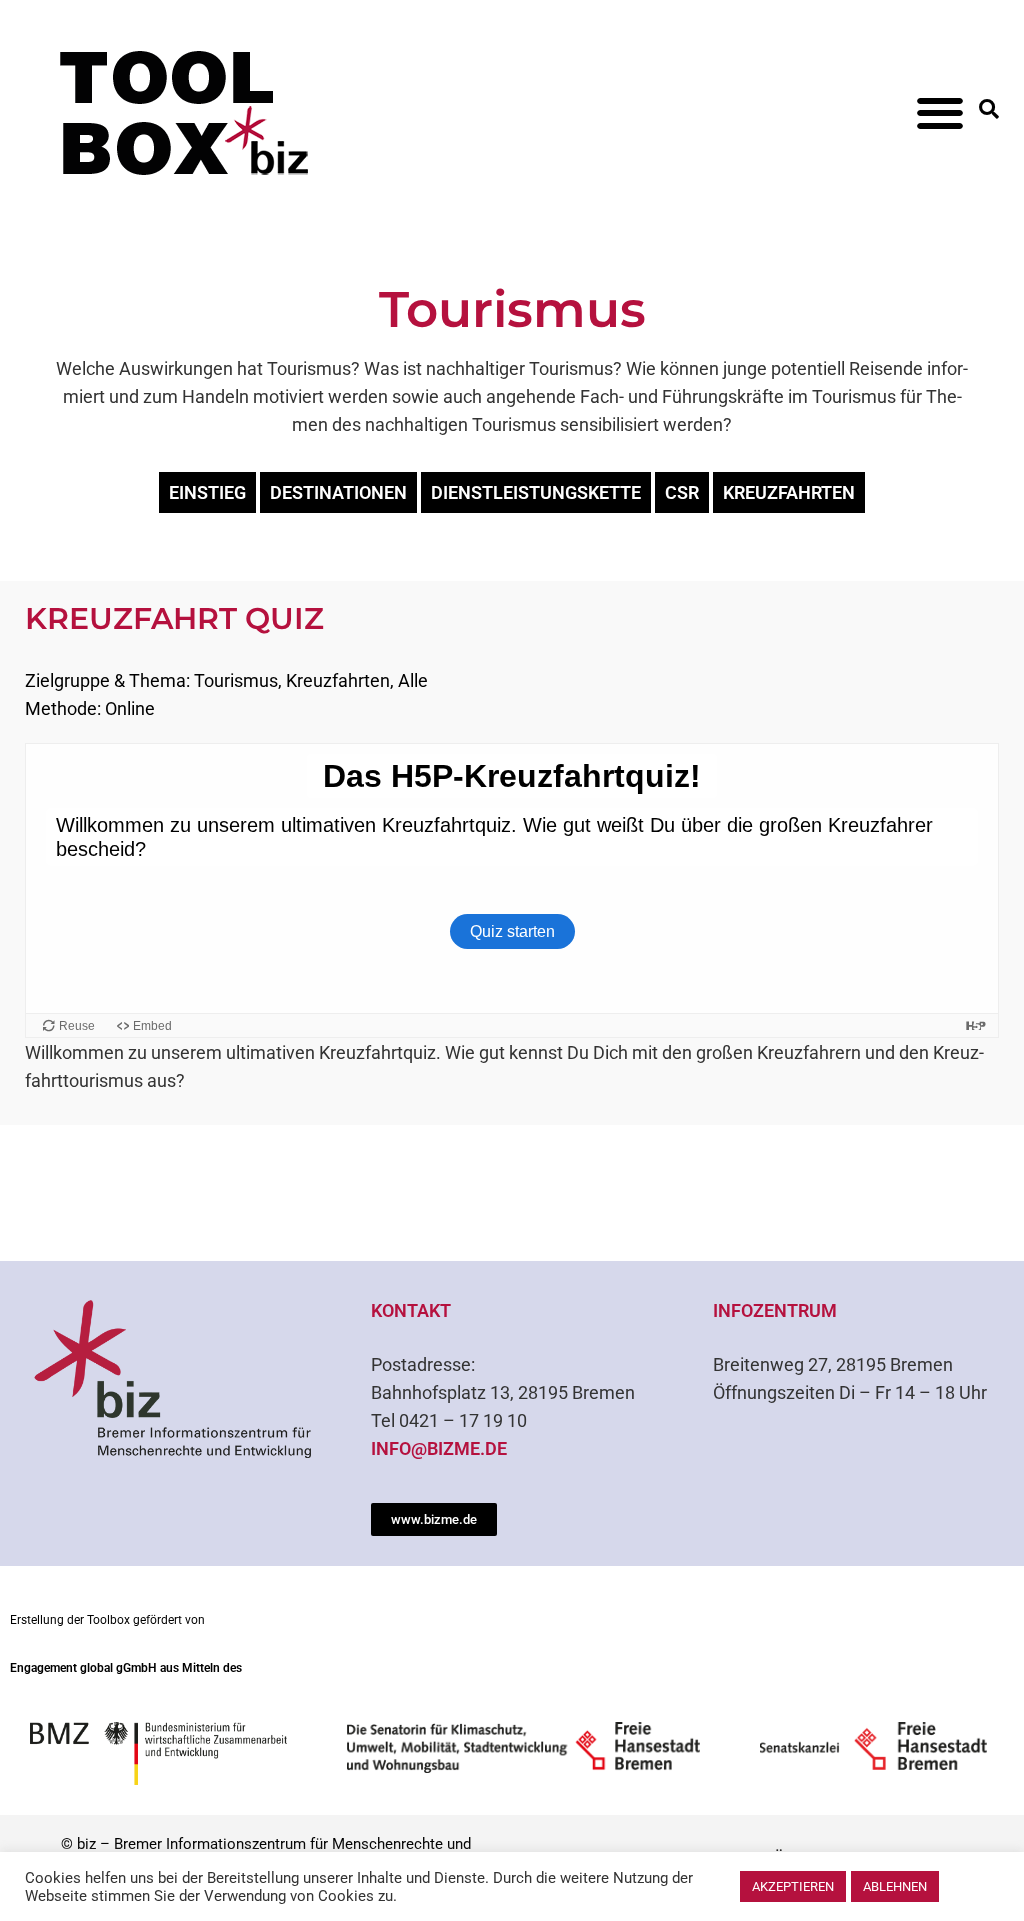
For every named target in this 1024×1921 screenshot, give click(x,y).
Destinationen (338, 492)
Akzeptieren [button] (793, 1886)
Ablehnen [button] (895, 1886)
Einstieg (207, 492)
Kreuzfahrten (789, 492)
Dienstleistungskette (536, 492)
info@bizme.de (439, 1448)
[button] (940, 112)
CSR (682, 492)
